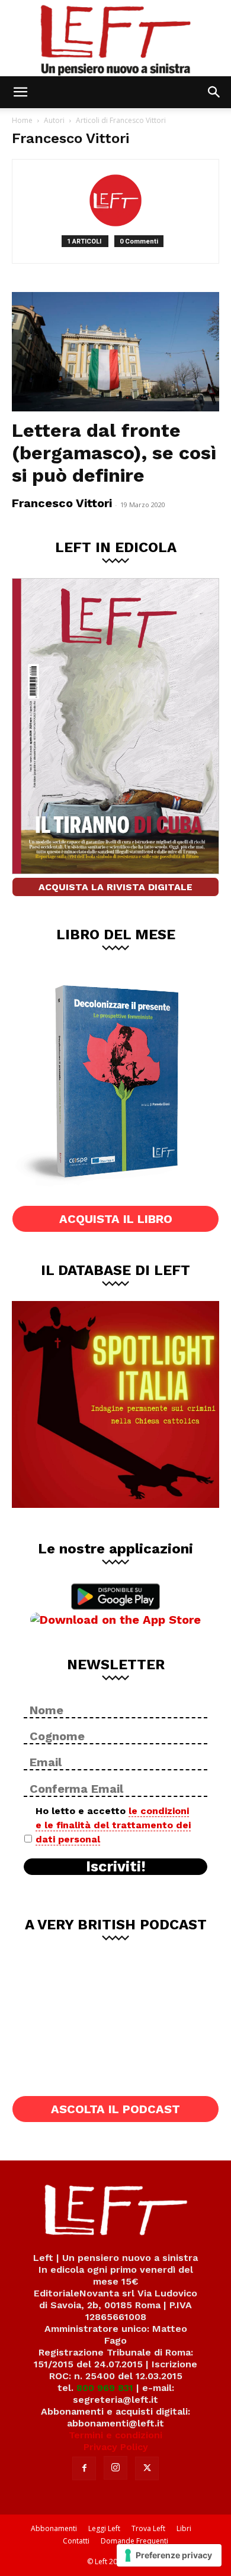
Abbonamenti (54, 2528)
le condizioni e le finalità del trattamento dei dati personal (113, 1825)
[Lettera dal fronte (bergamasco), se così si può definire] (115, 352)
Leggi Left (104, 2528)
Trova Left (148, 2528)
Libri (184, 2528)
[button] (20, 92)
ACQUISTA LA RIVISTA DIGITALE (115, 887)
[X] (147, 2468)
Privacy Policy (116, 2447)
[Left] (115, 38)
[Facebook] (84, 2468)
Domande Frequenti (134, 2541)
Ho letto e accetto (113, 1825)
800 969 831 (105, 2388)
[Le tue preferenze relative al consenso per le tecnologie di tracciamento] (169, 2555)
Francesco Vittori (62, 503)
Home (22, 120)
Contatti (76, 2541)
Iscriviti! (116, 1867)
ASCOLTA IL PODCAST (115, 2109)
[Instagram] (115, 2468)
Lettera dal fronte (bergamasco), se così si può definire (114, 453)
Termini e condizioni (115, 2435)
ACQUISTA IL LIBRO (116, 1219)
